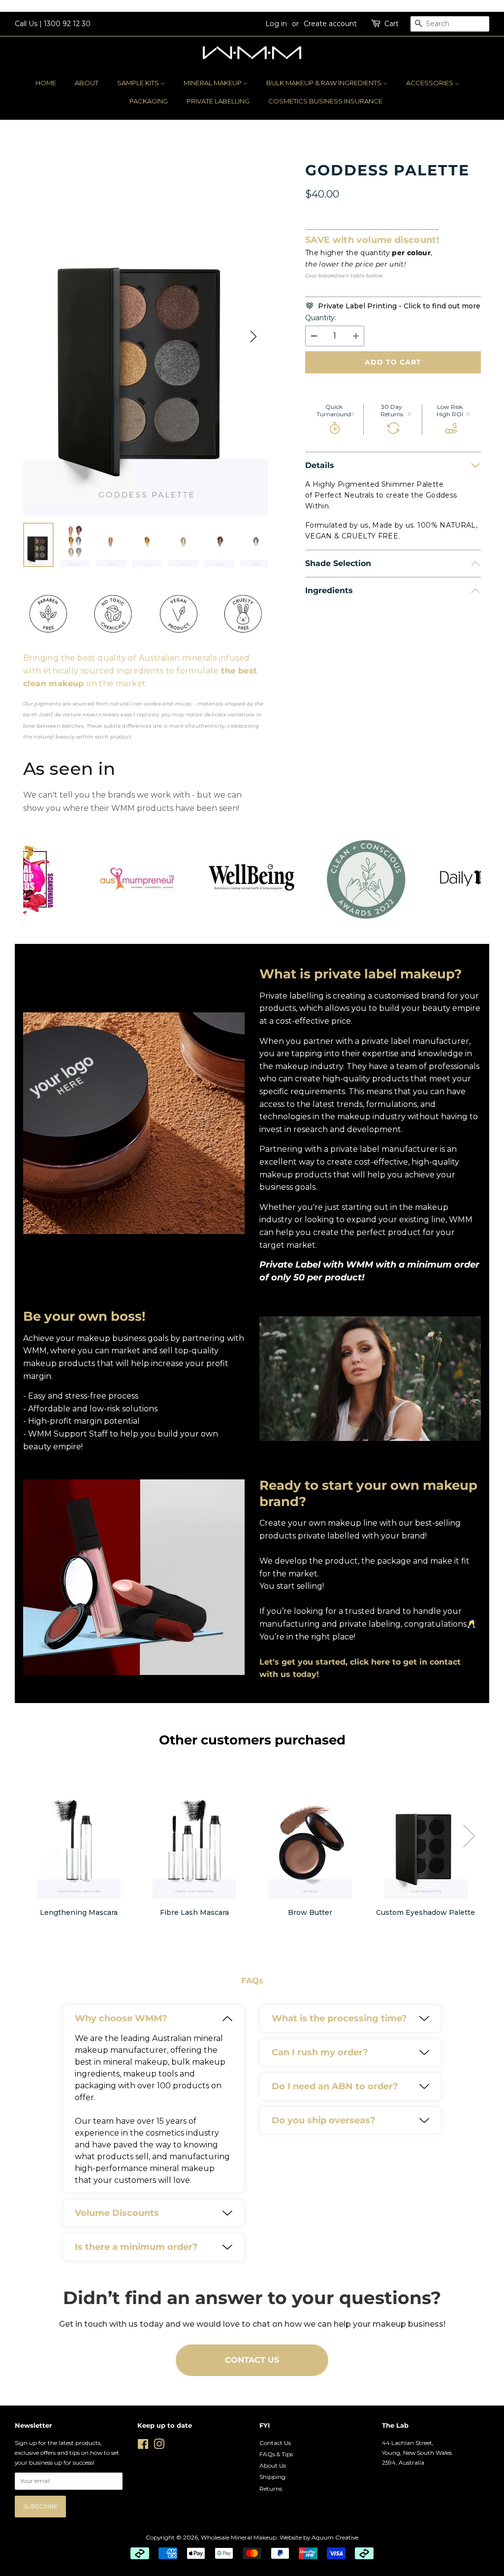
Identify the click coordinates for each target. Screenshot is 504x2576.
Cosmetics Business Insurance (325, 101)
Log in (276, 24)
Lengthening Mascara (79, 1912)
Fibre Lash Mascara (194, 1912)
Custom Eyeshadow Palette (425, 1912)
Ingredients (329, 590)
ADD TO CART (393, 362)
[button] (253, 336)
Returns (271, 2489)
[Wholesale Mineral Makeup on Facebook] (143, 2446)
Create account (330, 24)
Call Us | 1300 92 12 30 (53, 24)
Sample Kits (139, 83)
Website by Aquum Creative (319, 2537)
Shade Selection (338, 563)
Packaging (149, 101)
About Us (273, 2465)
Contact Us (275, 2443)
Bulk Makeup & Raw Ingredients (325, 83)
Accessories (430, 83)
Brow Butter (310, 1912)
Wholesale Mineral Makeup (239, 2537)
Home (46, 83)
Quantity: (321, 318)
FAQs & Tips (276, 2454)
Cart (392, 24)
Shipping (272, 2477)
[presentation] (469, 1836)
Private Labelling (218, 101)
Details (320, 465)
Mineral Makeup (213, 83)
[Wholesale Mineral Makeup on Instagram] (159, 2446)
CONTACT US (252, 2360)
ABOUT (87, 83)
